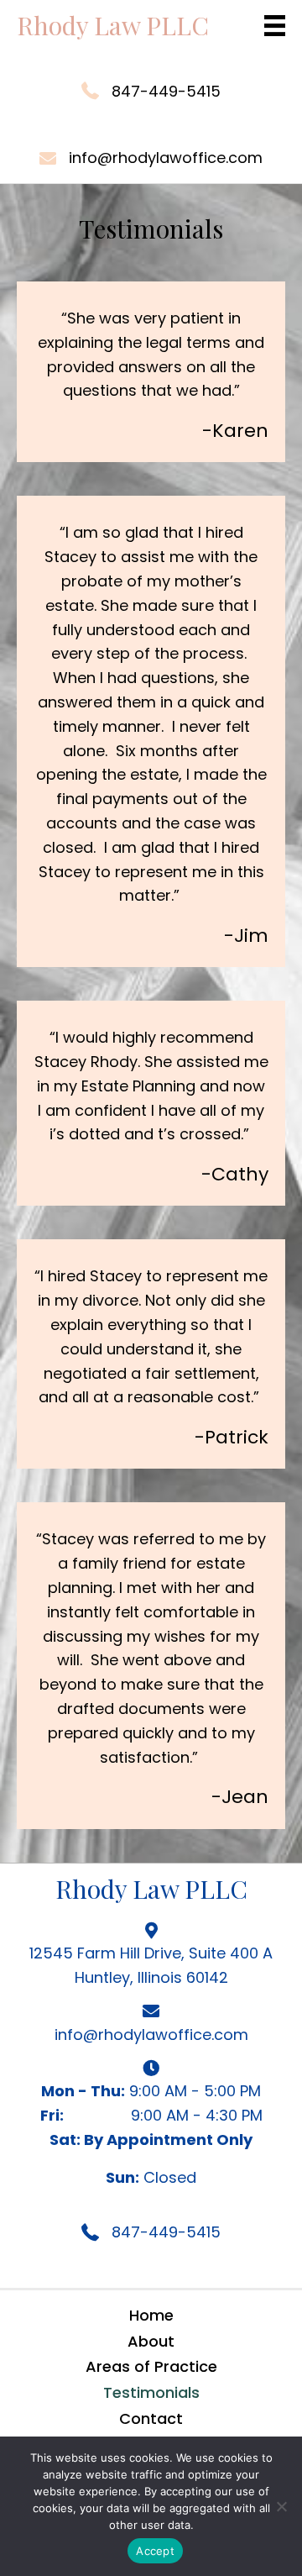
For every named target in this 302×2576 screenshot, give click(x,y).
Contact (151, 2418)
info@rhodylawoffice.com (166, 158)
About (151, 2341)
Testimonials (151, 2392)
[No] (281, 2506)
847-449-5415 (166, 91)
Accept (155, 2551)
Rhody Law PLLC (113, 25)
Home (151, 2315)
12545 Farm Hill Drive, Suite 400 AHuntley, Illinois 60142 (151, 1965)
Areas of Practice (151, 2366)
